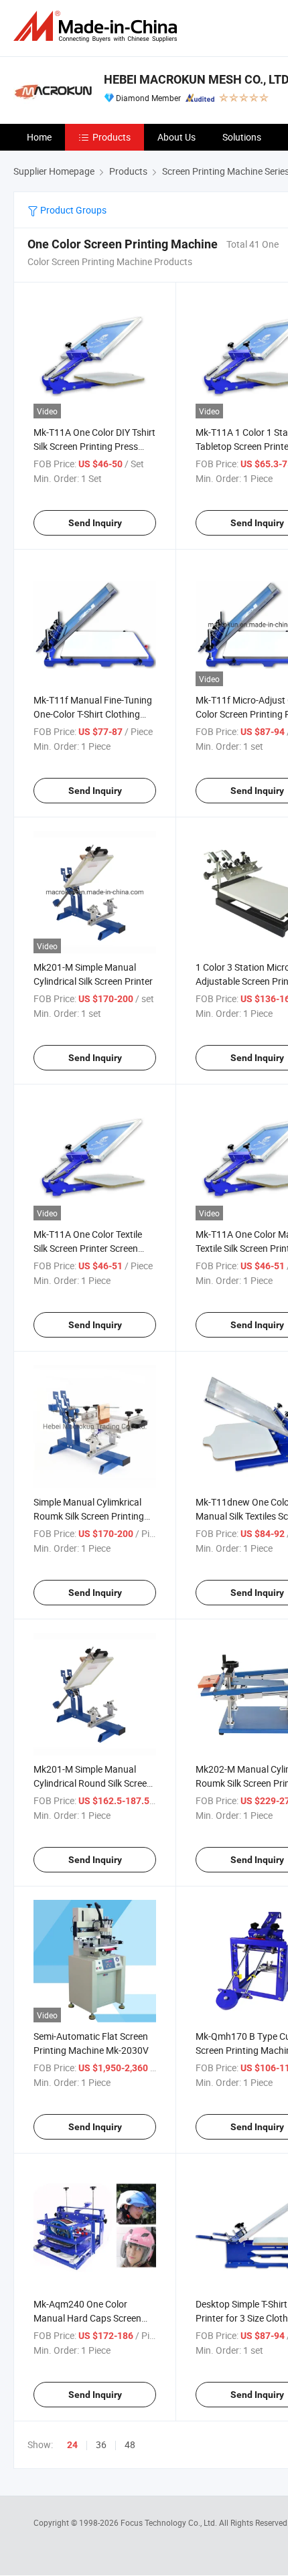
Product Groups (72, 210)
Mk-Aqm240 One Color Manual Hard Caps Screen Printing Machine (87, 2318)
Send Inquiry (95, 523)
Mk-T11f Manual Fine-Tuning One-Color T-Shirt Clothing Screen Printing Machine (93, 714)
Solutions (242, 137)
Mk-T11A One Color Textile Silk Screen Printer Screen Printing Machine (88, 1248)
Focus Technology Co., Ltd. (170, 2522)
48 (130, 2444)
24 (72, 2445)
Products (112, 137)
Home (39, 137)
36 (101, 2444)
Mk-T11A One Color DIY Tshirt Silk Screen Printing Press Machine (94, 446)
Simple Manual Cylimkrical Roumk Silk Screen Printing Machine (89, 1516)
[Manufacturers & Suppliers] (98, 26)
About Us (176, 137)
